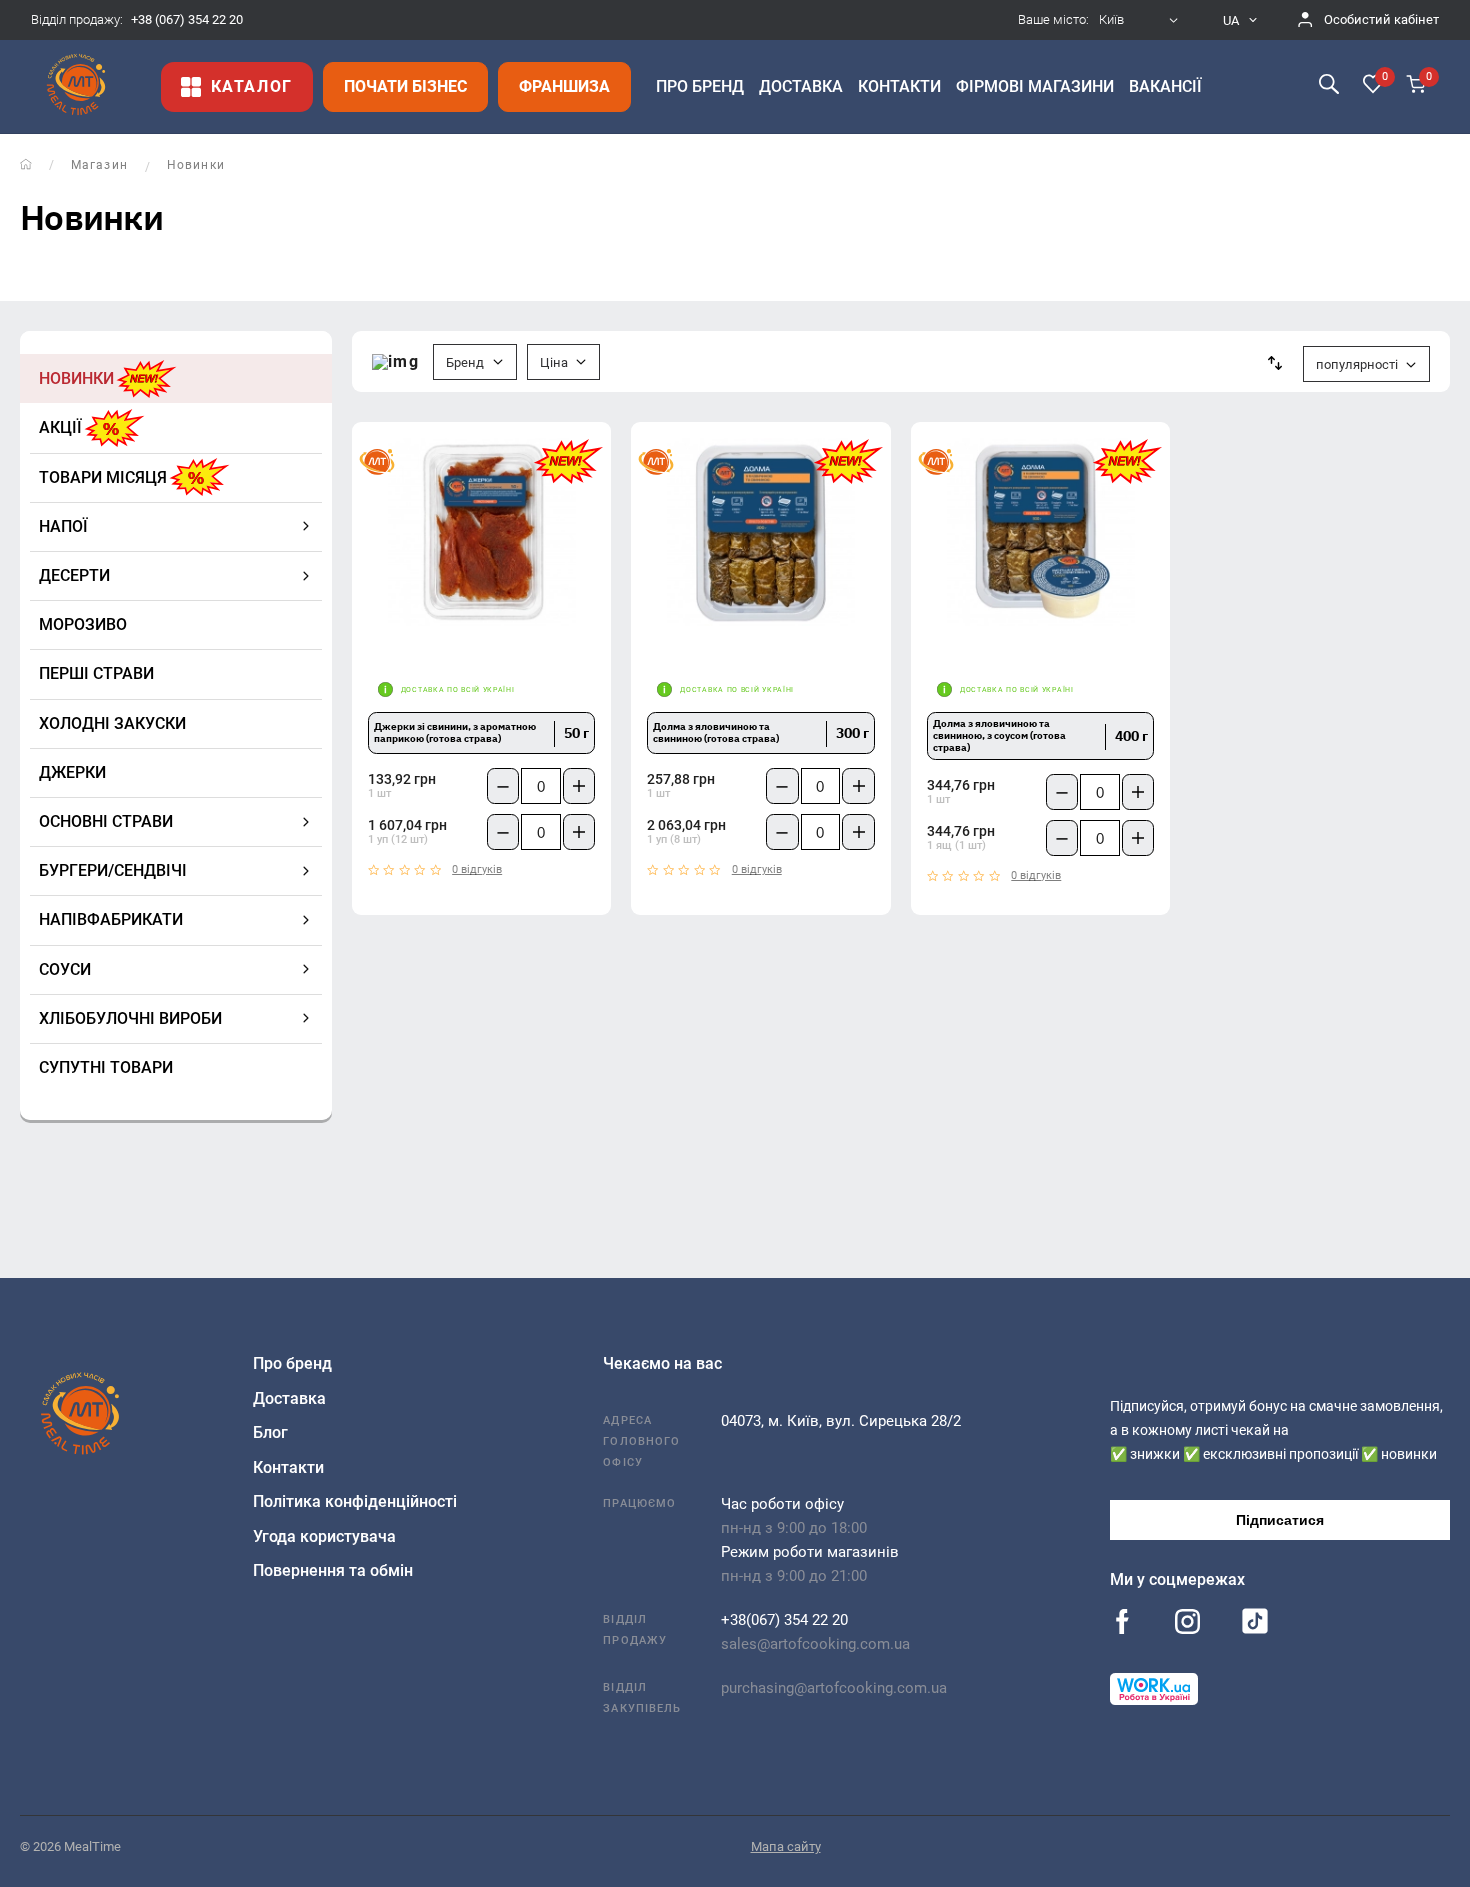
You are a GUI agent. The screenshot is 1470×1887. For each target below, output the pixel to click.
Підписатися (1280, 1520)
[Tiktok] (1255, 1626)
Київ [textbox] (1111, 20)
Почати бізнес (405, 86)
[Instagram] (1187, 1623)
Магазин (99, 165)
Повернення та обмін (333, 1570)
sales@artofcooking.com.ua (815, 1644)
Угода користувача (324, 1536)
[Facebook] (1122, 1623)
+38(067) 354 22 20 (784, 1620)
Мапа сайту (786, 1846)
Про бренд (292, 1363)
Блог (270, 1432)
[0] (1373, 86)
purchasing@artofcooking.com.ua (834, 1688)
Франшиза (564, 86)
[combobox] (1141, 20)
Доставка (289, 1398)
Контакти (288, 1467)
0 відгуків (477, 869)
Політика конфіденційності (355, 1501)
